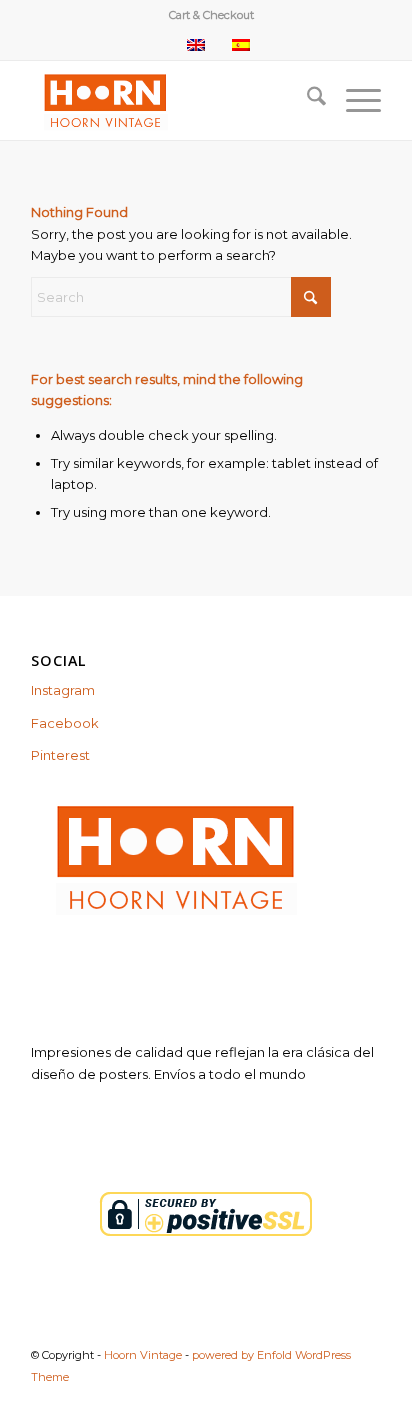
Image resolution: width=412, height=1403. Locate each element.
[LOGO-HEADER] (171, 100)
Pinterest (60, 755)
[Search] (306, 100)
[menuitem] (211, 15)
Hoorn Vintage (143, 1355)
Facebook (65, 723)
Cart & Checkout (211, 15)
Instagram (63, 690)
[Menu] (353, 100)
